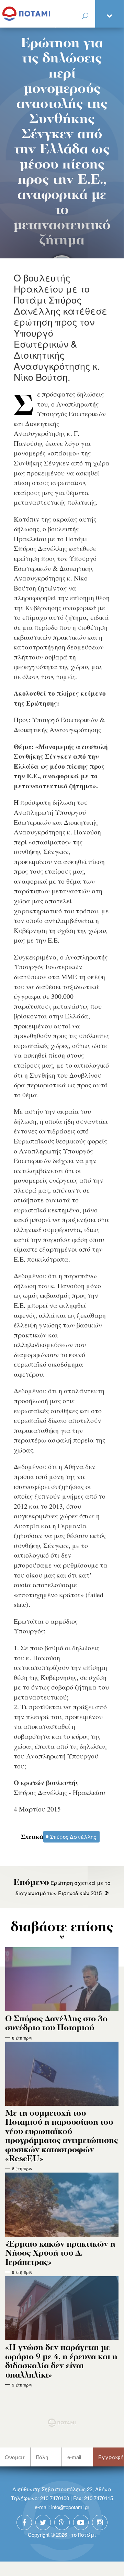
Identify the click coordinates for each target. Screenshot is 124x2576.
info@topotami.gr (70, 2507)
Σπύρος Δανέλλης (73, 1836)
